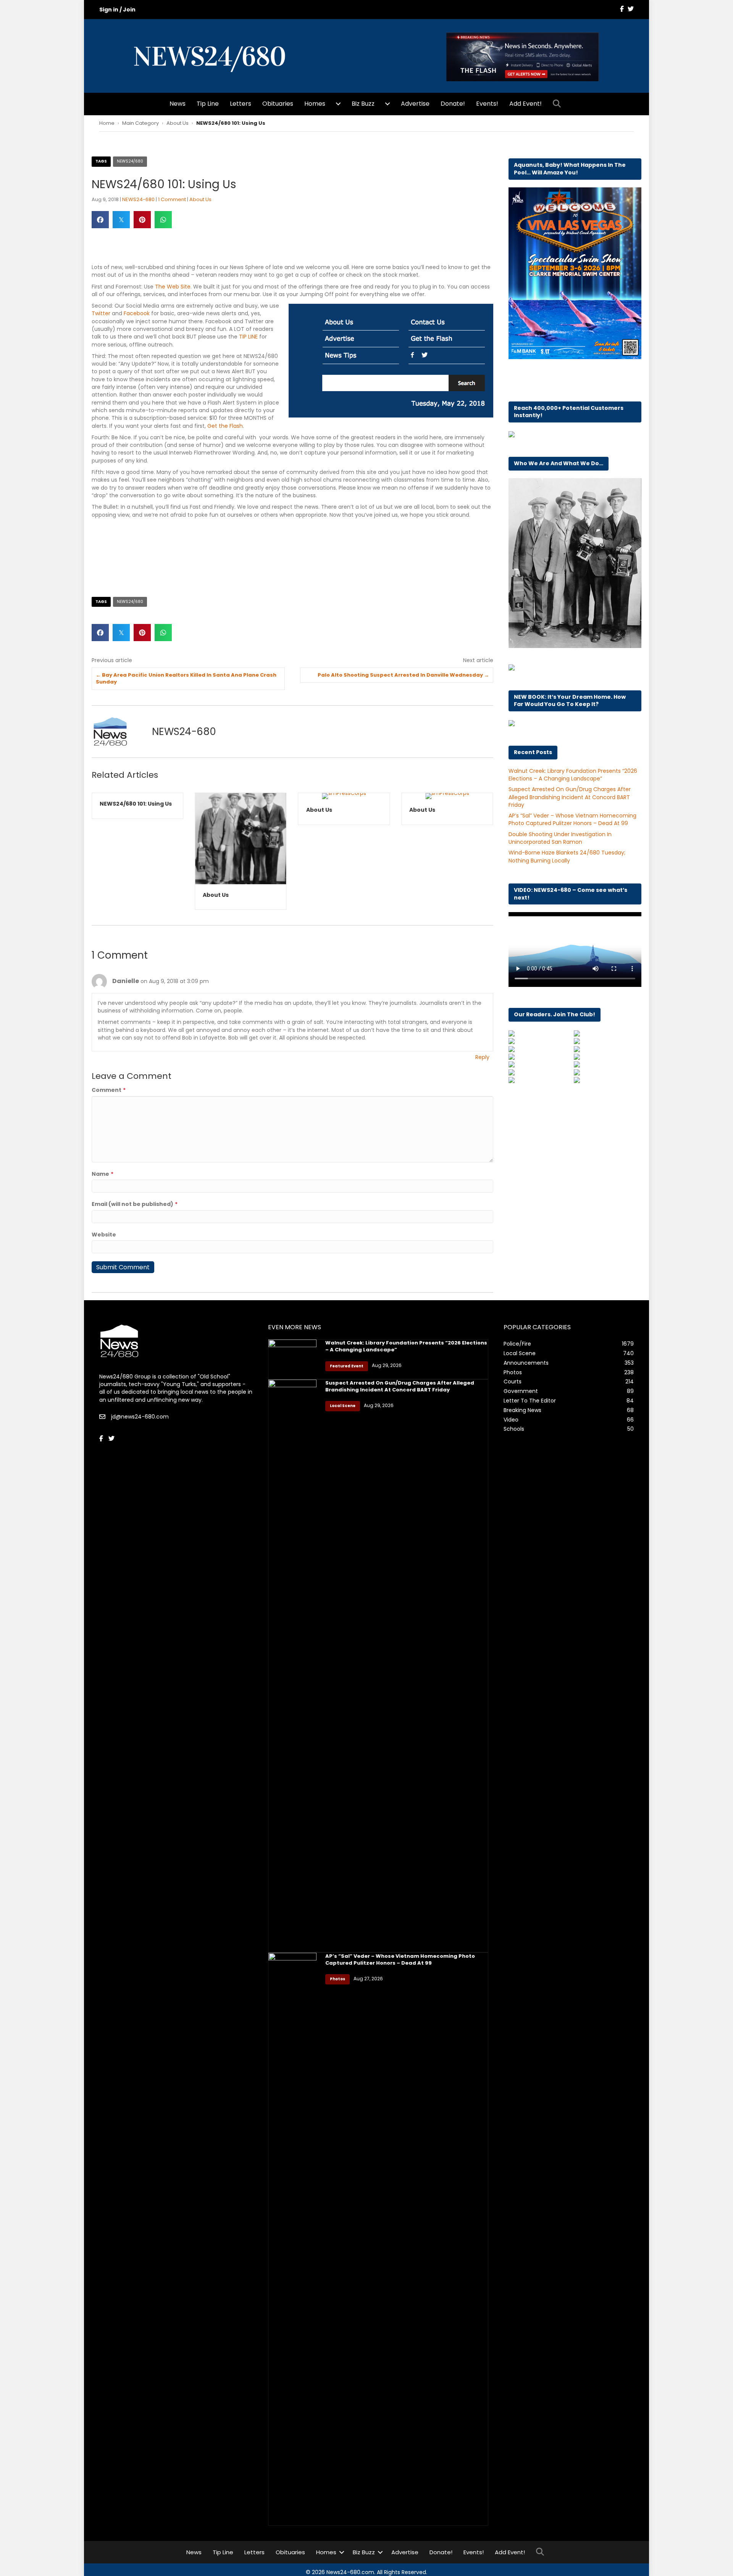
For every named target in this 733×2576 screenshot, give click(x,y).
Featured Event (347, 1366)
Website (104, 1235)
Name (103, 1174)
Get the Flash (225, 426)
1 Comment (172, 199)
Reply (482, 1057)
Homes (315, 104)
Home (107, 123)
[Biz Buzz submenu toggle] (387, 104)
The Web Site (173, 287)
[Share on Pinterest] (142, 220)
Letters (241, 104)
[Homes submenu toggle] (338, 104)
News (178, 104)
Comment (109, 1090)
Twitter (101, 313)
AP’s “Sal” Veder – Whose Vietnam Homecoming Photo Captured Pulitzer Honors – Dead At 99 (572, 819)
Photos (337, 1979)
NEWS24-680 (138, 199)
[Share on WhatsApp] (163, 220)
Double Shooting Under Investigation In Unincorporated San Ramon (560, 838)
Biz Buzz (363, 104)
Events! (487, 104)
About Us (178, 123)
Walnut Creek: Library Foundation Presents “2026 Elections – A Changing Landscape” (573, 775)
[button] (558, 104)
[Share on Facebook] (100, 220)
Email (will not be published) (135, 1204)
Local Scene (343, 1406)
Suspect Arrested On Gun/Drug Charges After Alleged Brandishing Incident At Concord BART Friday (570, 797)
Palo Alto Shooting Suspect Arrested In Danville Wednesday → (403, 675)
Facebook (137, 313)
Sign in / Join (117, 10)
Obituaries (278, 104)
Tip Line (208, 104)
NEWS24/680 (130, 161)
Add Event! (526, 104)
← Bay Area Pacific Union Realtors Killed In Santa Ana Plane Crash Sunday (186, 679)
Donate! (453, 104)
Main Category (140, 123)
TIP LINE (248, 337)
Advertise (415, 104)
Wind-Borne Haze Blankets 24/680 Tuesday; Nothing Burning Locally (567, 856)
